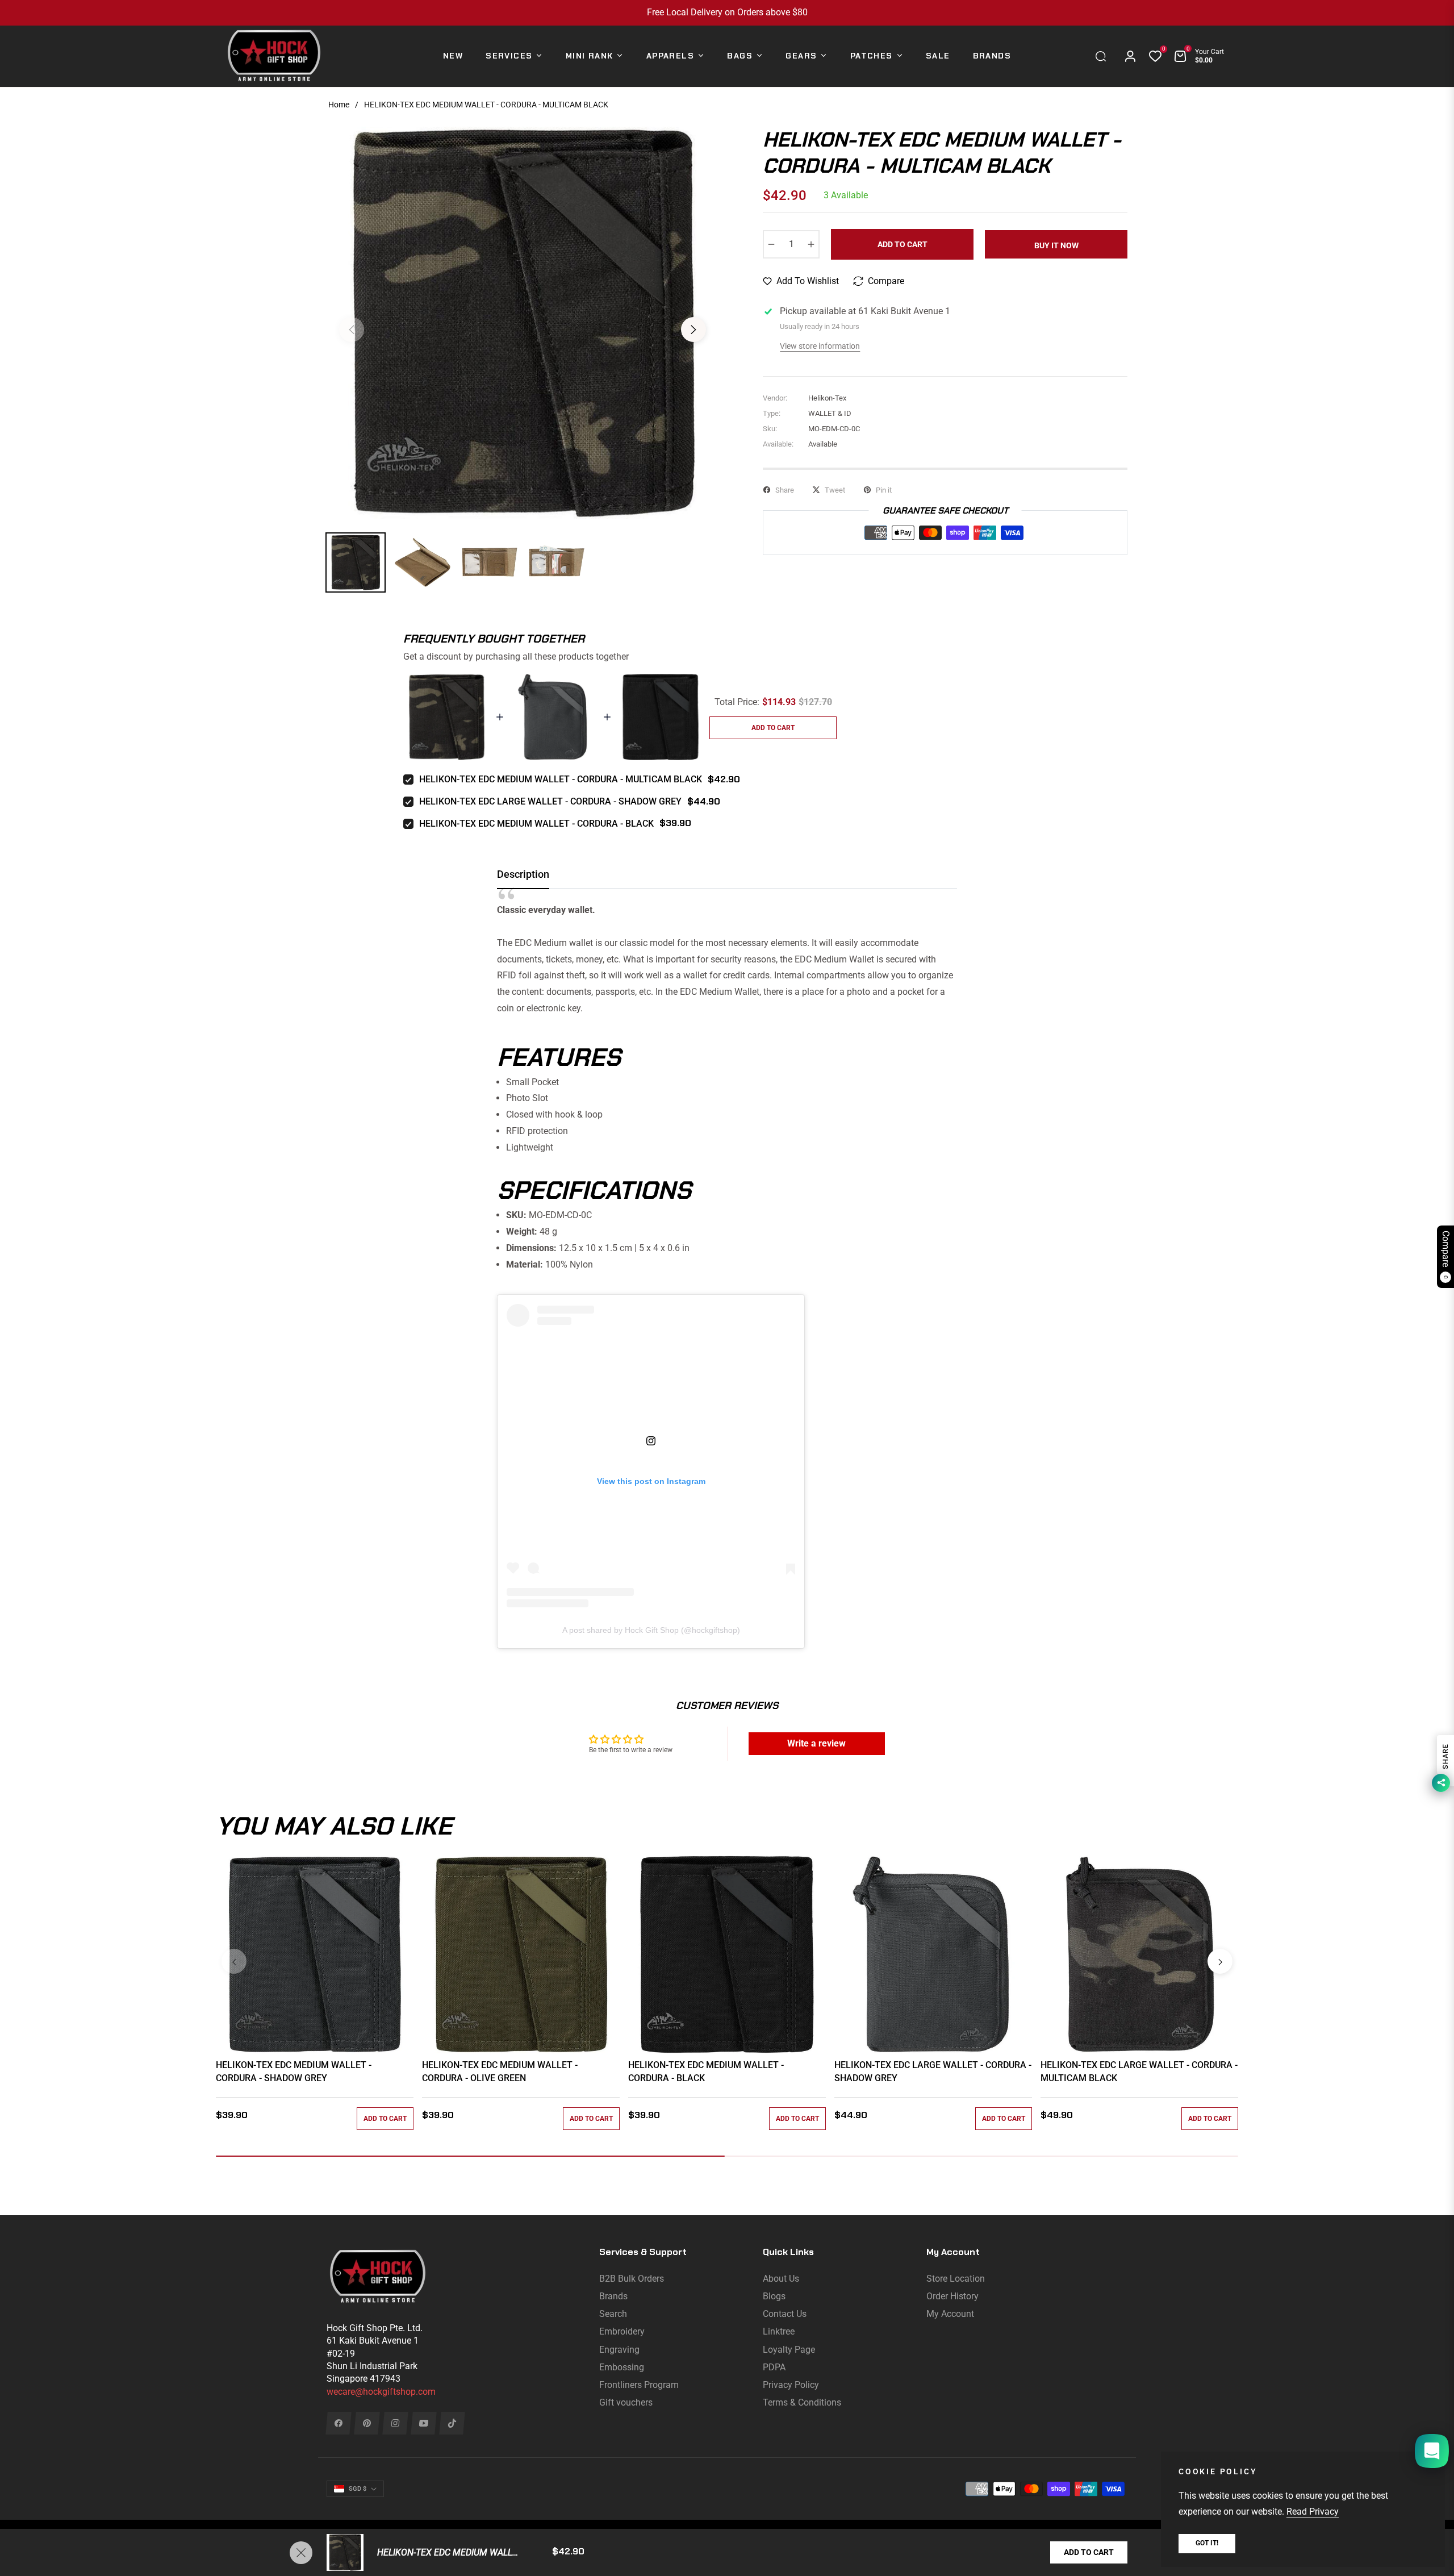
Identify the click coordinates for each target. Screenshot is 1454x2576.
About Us (781, 2279)
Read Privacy (1313, 2512)
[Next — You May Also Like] (1220, 1961)
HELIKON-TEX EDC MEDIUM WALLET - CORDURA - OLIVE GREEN (500, 2071)
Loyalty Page (789, 2350)
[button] (1104, 56)
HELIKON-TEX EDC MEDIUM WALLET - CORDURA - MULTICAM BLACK (561, 779)
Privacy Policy (791, 2385)
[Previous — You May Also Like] (234, 1961)
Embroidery (622, 2331)
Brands (613, 2296)
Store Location (956, 2279)
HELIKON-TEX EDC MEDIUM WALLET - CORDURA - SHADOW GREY (294, 2071)
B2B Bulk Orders (632, 2279)
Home (339, 105)
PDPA (774, 2367)
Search (613, 2314)
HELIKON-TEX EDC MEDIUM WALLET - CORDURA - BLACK (536, 824)
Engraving (619, 2350)
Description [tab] (523, 874)
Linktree (779, 2331)
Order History (952, 2296)
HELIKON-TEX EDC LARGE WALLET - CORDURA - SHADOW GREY (550, 801)
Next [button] (693, 330)
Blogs (774, 2296)
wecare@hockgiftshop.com (381, 2392)
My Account (950, 2314)
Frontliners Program (639, 2385)
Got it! (1207, 2543)
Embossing (622, 2367)
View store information (820, 346)
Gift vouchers (626, 2402)
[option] (523, 323)
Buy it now (1056, 245)
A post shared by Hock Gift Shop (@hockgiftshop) (651, 1630)
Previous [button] (352, 330)
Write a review (816, 1743)
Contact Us (785, 2314)
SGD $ (358, 2489)
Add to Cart (1089, 2552)
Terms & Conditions (802, 2402)
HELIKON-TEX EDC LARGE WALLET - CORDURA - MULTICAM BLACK (1139, 2071)
